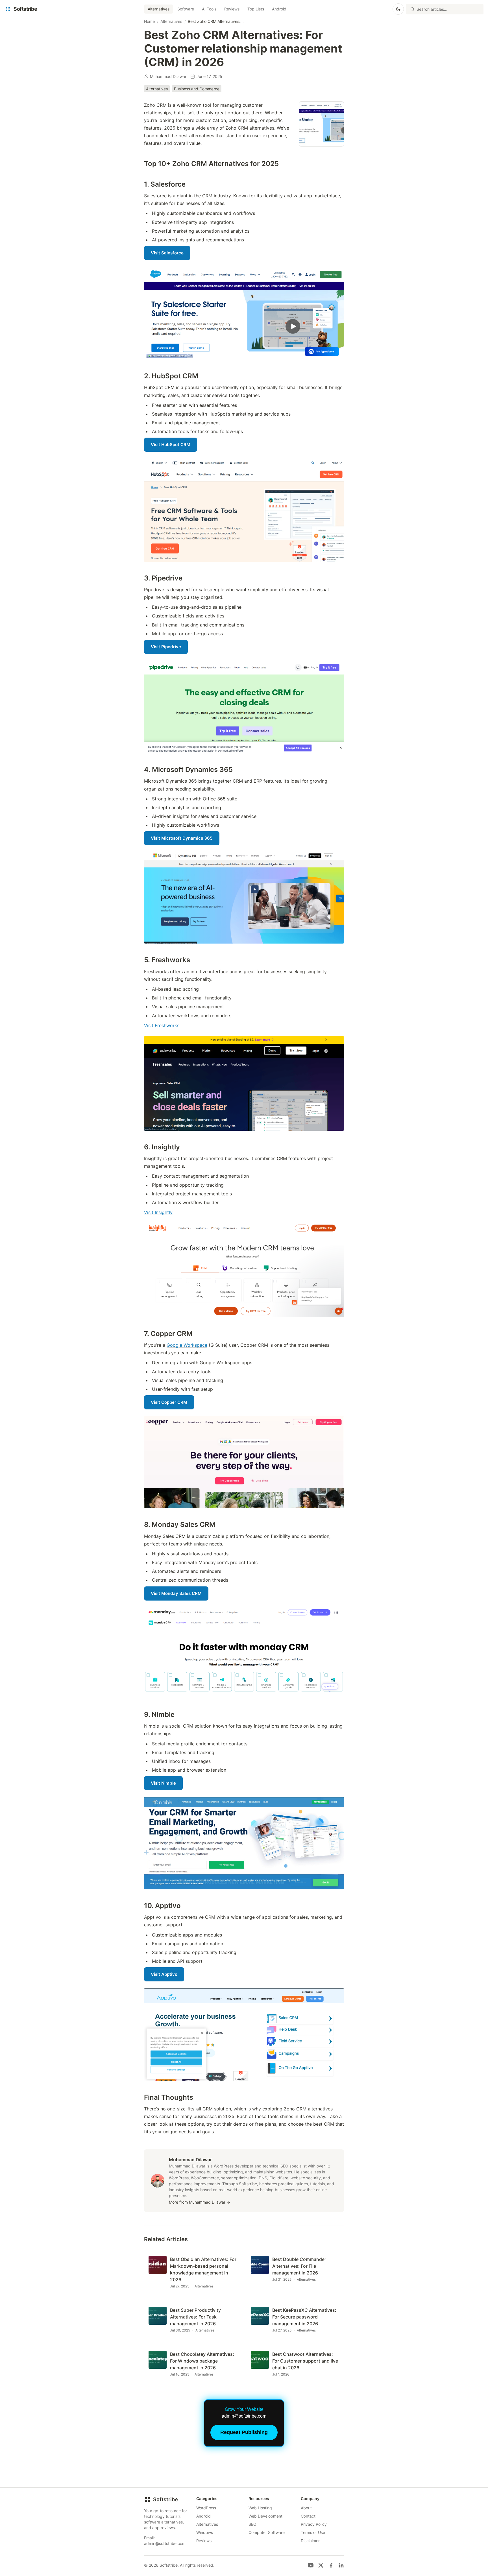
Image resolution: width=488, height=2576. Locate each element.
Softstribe (165, 2499)
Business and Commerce (197, 89)
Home (149, 21)
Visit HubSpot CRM (171, 445)
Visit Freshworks (162, 1025)
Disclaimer (310, 2541)
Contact (308, 2516)
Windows (205, 2532)
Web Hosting (260, 2508)
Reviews (232, 9)
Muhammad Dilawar (168, 76)
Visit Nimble (163, 1783)
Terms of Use (313, 2532)
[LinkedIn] (341, 2565)
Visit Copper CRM (169, 1402)
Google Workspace (187, 1345)
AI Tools (209, 9)
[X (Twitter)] (321, 2565)
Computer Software (267, 2532)
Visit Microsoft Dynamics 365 (182, 838)
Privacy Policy (314, 2524)
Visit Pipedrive (166, 647)
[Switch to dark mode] (398, 9)
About (306, 2508)
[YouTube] (311, 2565)
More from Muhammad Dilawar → (200, 2202)
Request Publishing (244, 2432)
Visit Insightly (158, 1212)
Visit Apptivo (164, 1974)
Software (186, 9)
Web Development (265, 2516)
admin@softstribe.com (165, 2543)
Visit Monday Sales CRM (176, 1593)
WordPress (206, 2508)
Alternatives (159, 9)
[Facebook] (331, 2565)
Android (279, 9)
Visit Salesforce (167, 253)
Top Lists (256, 9)
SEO (252, 2524)
